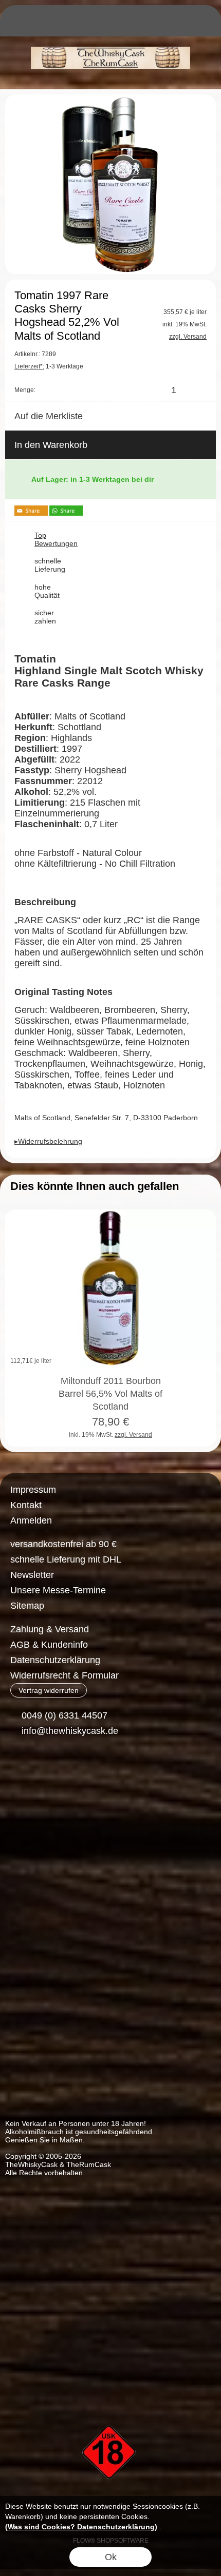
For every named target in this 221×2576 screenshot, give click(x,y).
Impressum (33, 1490)
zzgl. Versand (133, 1435)
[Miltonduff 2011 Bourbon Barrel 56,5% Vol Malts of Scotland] (110, 1289)
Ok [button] (111, 2557)
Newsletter (32, 1575)
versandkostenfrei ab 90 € (63, 1544)
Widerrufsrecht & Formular (65, 1675)
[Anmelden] (147, 24)
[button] (19, 24)
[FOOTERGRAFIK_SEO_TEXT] (110, 2408)
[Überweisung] (65, 1809)
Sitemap (27, 1606)
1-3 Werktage (49, 366)
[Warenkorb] (184, 24)
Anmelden (31, 1520)
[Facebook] (18, 1768)
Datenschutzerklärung (55, 1660)
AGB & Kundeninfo (49, 1645)
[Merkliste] (165, 24)
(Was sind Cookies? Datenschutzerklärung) (81, 2527)
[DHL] (24, 1809)
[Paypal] (105, 1809)
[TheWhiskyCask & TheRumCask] (110, 41)
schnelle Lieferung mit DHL (66, 1559)
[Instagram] (45, 1768)
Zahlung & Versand (50, 1629)
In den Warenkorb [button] (51, 445)
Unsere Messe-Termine (58, 1590)
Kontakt (26, 1505)
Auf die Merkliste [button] (49, 416)
